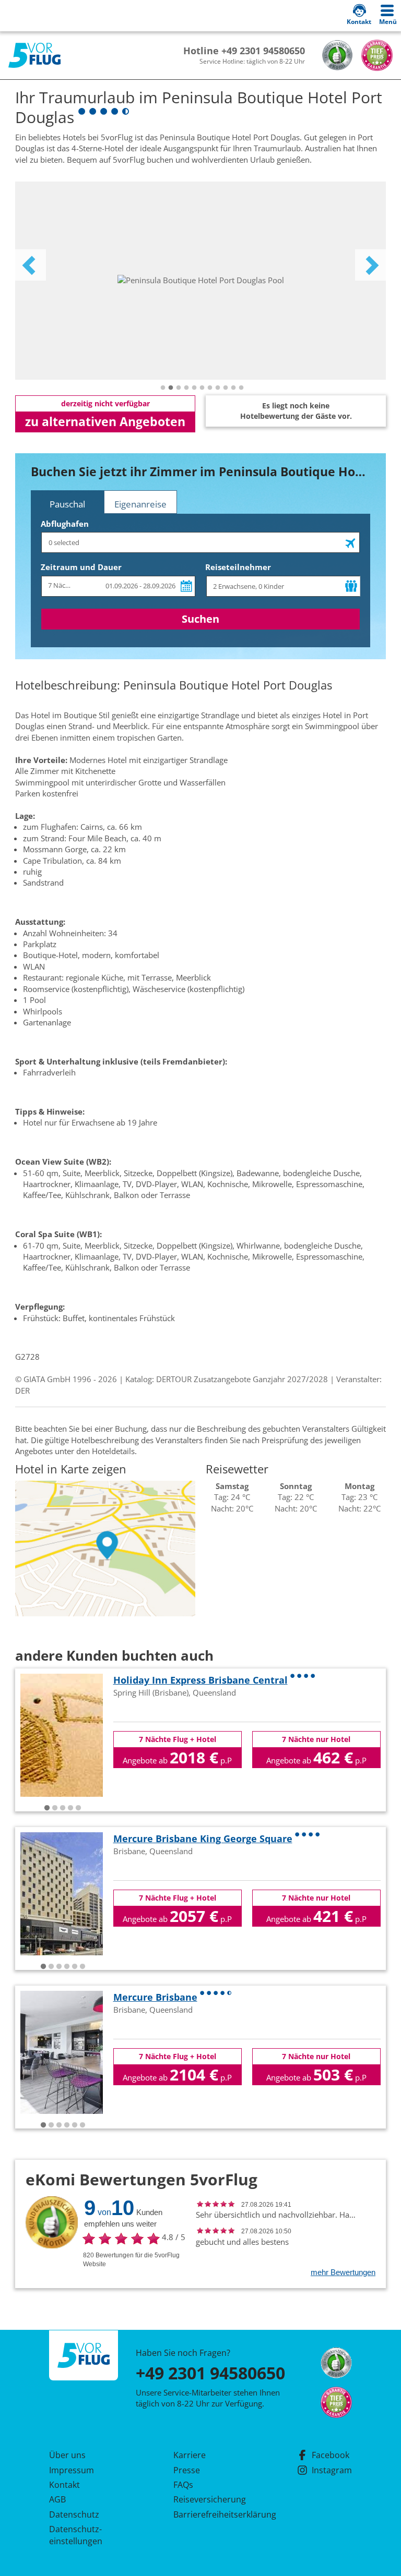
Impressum (72, 2470)
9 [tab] (226, 388)
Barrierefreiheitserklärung (213, 2514)
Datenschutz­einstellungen (76, 2535)
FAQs (183, 2485)
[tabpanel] (200, 281)
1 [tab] (163, 388)
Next (371, 265)
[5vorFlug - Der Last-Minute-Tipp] (34, 56)
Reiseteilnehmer (238, 567)
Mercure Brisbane (155, 1997)
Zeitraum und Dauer (81, 567)
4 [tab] (186, 388)
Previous (30, 265)
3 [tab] (179, 388)
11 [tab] (241, 388)
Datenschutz (74, 2514)
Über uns (67, 2455)
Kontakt (64, 2485)
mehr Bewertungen (343, 2272)
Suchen (200, 619)
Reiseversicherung (210, 2499)
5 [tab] (194, 388)
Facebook (331, 2455)
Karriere (190, 2455)
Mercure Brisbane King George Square (203, 1839)
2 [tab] (171, 388)
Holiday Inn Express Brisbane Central (200, 1680)
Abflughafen (65, 524)
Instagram (332, 2470)
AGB (57, 2499)
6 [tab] (202, 388)
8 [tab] (218, 388)
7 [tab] (210, 388)
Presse (187, 2470)
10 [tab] (233, 388)
